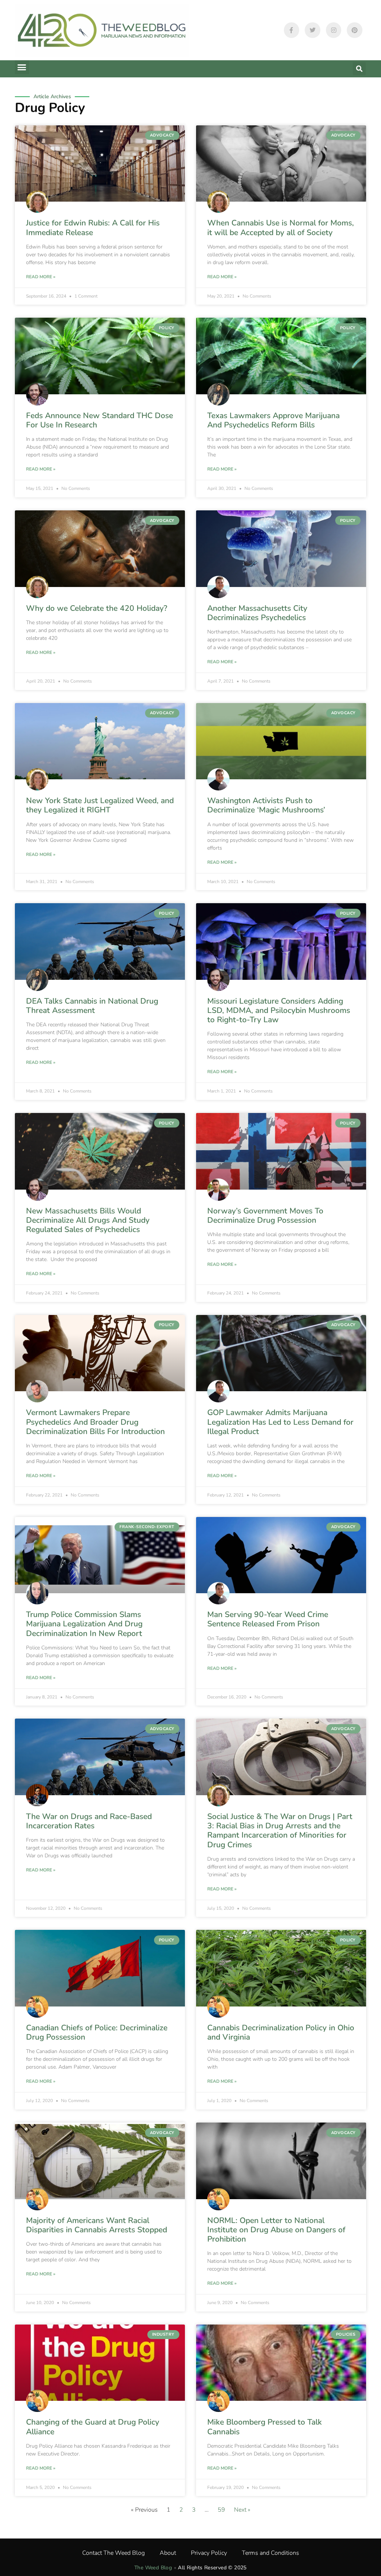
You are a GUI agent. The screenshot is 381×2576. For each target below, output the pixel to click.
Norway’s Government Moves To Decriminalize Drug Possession (265, 1215)
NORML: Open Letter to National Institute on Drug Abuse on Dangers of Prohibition (276, 2230)
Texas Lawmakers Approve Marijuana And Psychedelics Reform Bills (273, 420)
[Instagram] (334, 30)
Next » (242, 2510)
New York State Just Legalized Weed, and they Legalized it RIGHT (100, 805)
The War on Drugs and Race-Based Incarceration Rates (89, 1821)
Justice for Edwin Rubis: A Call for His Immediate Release (93, 227)
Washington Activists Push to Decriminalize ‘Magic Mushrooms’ (266, 805)
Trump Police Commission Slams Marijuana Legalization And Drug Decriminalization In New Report (84, 1624)
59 (221, 2510)
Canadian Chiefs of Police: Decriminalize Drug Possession (97, 2032)
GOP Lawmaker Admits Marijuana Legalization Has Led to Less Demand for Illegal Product (280, 1422)
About (168, 2553)
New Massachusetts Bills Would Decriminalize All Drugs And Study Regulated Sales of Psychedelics (88, 1220)
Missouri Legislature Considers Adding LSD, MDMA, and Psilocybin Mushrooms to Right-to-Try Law (279, 1010)
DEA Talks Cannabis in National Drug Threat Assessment (92, 1006)
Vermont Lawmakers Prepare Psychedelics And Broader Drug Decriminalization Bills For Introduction (95, 1422)
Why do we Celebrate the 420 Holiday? (97, 608)
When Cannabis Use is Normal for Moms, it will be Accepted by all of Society (281, 227)
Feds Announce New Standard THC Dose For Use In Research (100, 420)
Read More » (41, 277)
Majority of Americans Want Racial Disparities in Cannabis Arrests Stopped (97, 2225)
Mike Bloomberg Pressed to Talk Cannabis (265, 2427)
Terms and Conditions (270, 2553)
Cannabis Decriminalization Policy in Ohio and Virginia (281, 2032)
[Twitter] (313, 30)
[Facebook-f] (292, 30)
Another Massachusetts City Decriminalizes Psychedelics (257, 613)
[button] (22, 67)
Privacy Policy (209, 2553)
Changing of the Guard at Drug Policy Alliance (93, 2427)
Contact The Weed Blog (113, 2553)
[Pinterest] (355, 30)
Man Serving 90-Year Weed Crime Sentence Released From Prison (268, 1619)
